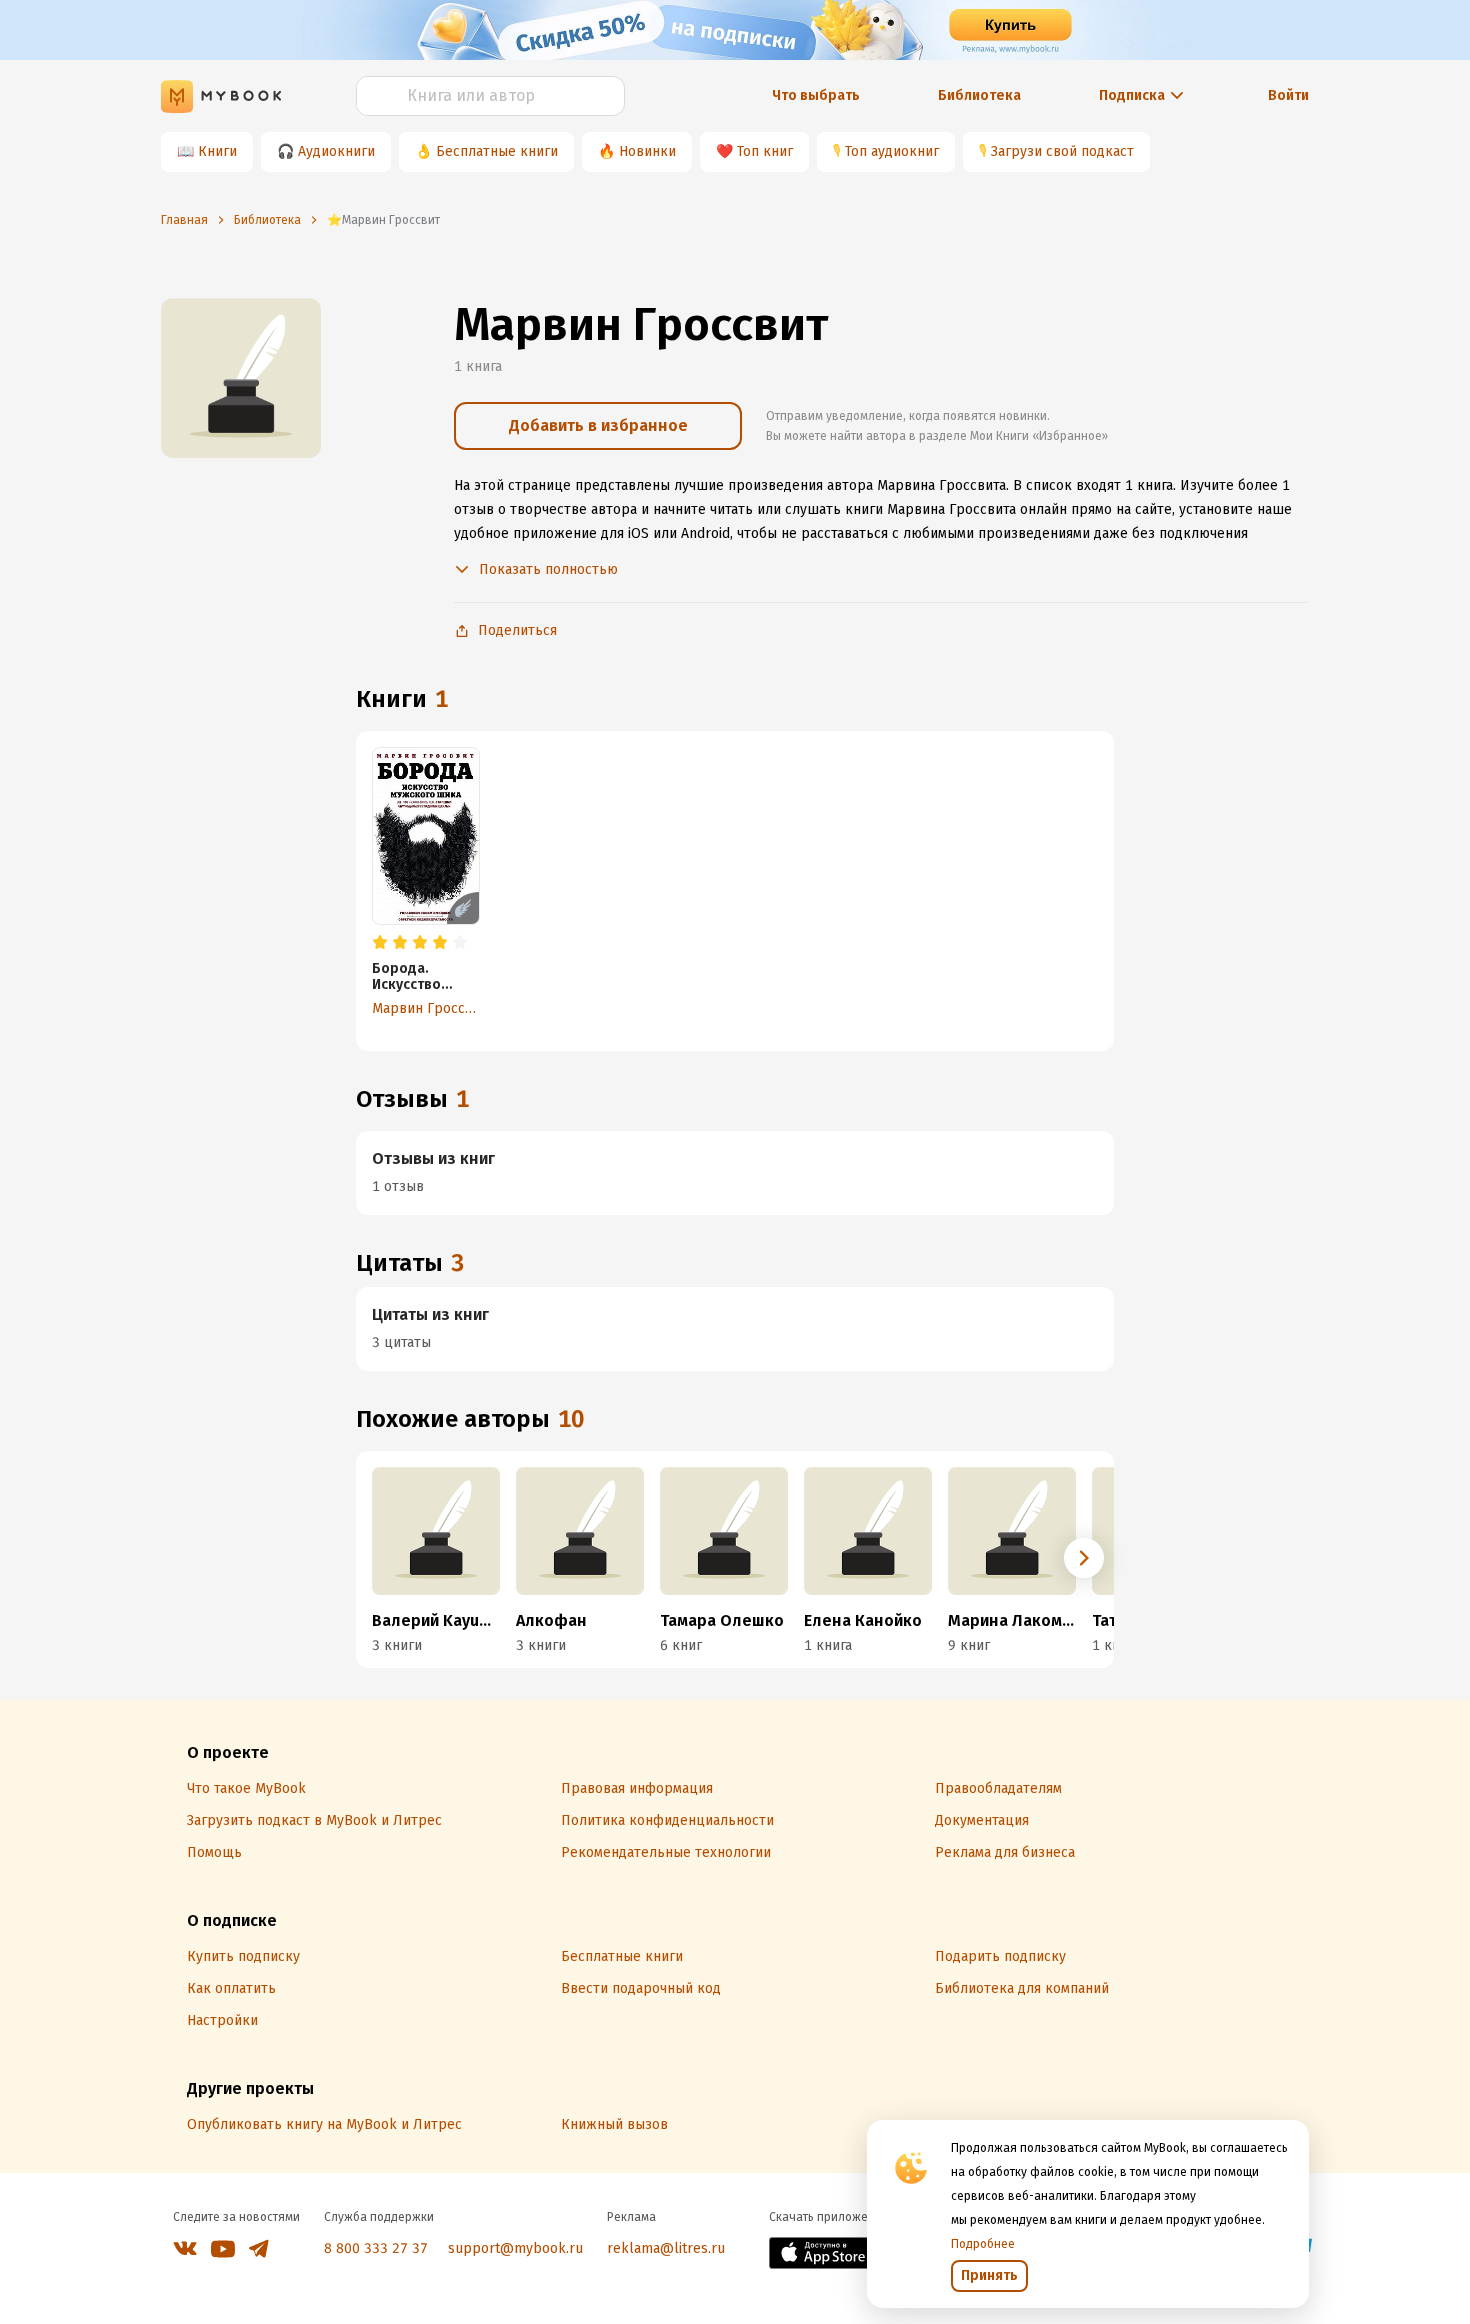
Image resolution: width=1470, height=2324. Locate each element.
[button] (1084, 1558)
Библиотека (979, 95)
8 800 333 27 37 (376, 2248)
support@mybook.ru (515, 2248)
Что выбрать (816, 95)
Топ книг (765, 151)
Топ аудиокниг (892, 151)
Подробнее (983, 2244)
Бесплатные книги (497, 151)
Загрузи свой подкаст (1062, 151)
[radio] (380, 943)
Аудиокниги (336, 151)
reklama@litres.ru (666, 2248)
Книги (217, 151)
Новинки (647, 151)
